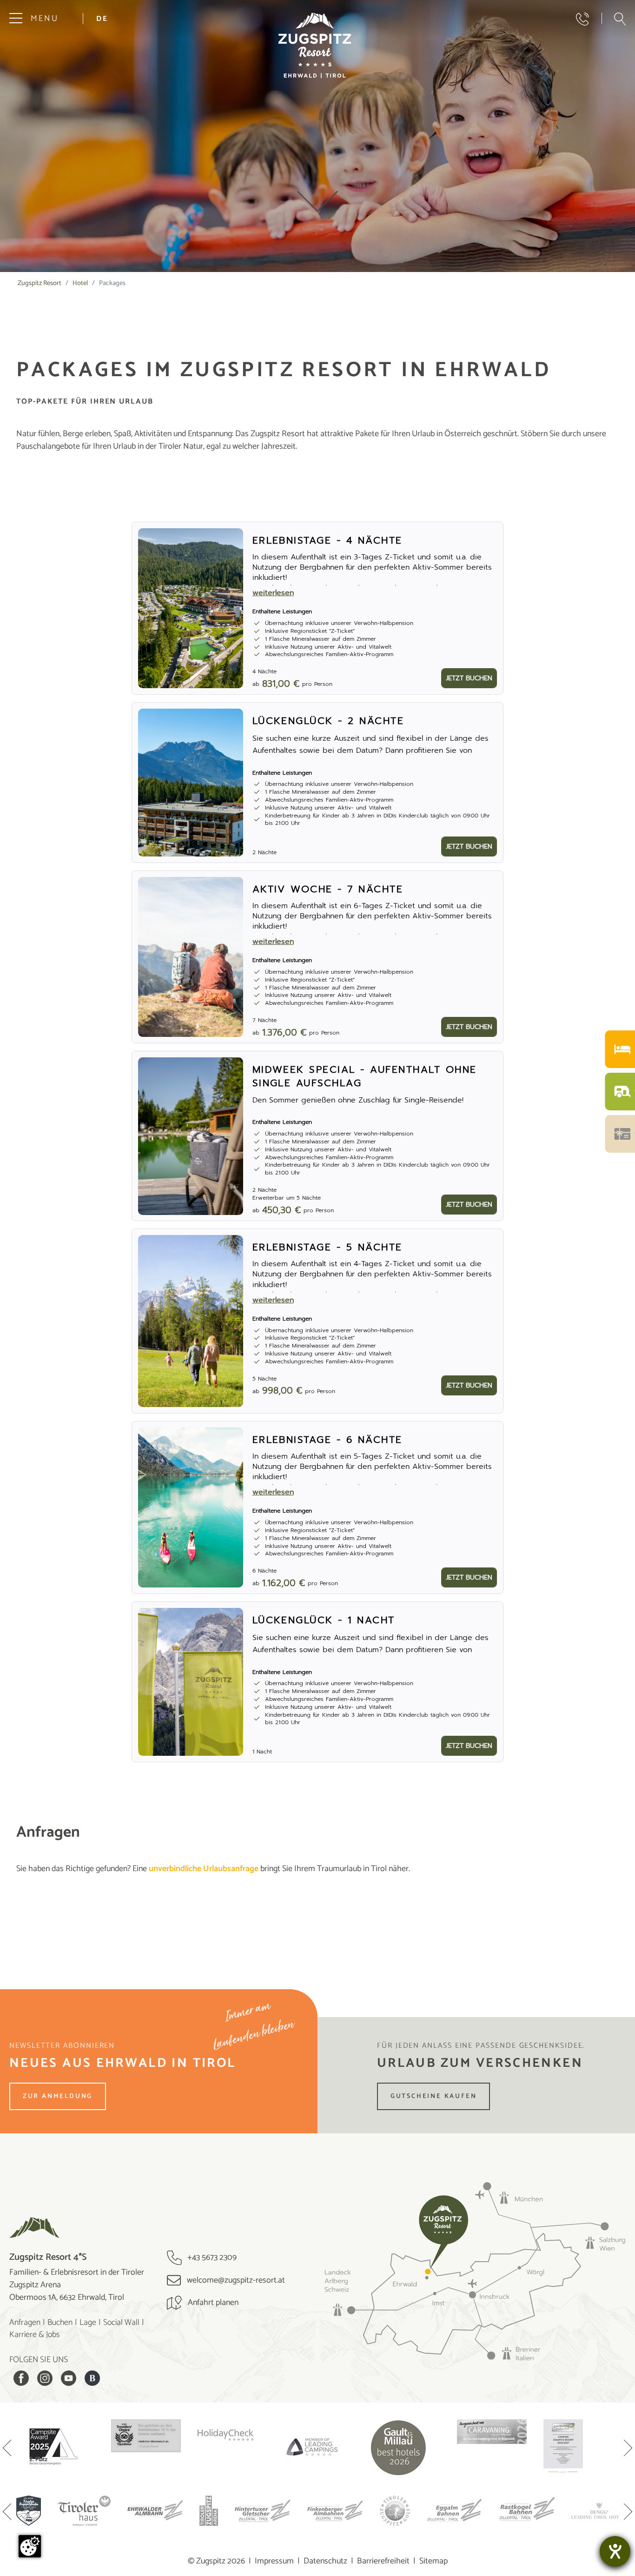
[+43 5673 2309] (582, 19)
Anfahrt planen (212, 2303)
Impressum (274, 2561)
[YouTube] (69, 2378)
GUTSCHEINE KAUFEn (434, 2096)
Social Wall (121, 2323)
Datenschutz (325, 2561)
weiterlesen (273, 593)
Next (628, 2449)
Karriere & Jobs (35, 2335)
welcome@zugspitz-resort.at (235, 2280)
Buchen (60, 2323)
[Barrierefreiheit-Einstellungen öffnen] (615, 2551)
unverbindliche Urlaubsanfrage (204, 1869)
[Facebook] (21, 2378)
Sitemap (433, 2561)
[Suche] (620, 19)
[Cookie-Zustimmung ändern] (30, 2546)
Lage (88, 2323)
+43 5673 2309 (211, 2257)
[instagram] (45, 2378)
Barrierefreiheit (383, 2561)
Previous (7, 2449)
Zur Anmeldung (58, 2096)
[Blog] (92, 2378)
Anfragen (25, 2323)
